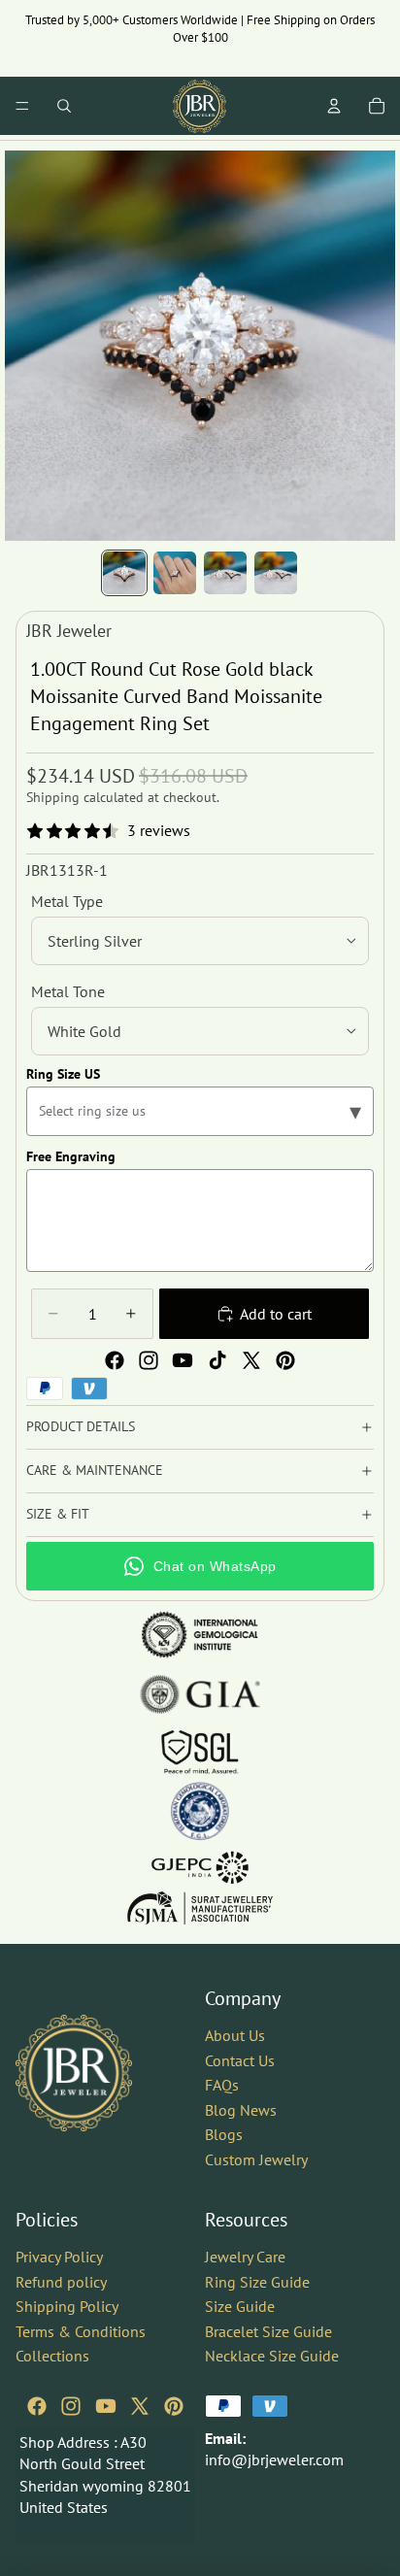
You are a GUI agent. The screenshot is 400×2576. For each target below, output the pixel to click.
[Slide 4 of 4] (276, 573)
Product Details (81, 1426)
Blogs (224, 2134)
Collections (52, 2356)
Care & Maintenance (95, 1470)
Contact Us (240, 2060)
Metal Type (67, 901)
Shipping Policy (67, 2306)
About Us (235, 2035)
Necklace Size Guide (272, 2356)
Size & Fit (58, 1514)
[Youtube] (183, 1360)
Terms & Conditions (81, 2331)
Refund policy (61, 2281)
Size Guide (240, 2306)
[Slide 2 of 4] (175, 573)
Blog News (241, 2110)
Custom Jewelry (256, 2159)
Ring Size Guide (257, 2281)
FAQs (222, 2085)
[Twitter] (251, 1360)
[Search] (64, 106)
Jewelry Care (245, 2257)
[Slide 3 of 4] (225, 573)
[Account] (334, 106)
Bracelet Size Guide (268, 2331)
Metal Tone (68, 991)
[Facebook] (115, 1360)
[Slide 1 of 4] (124, 573)
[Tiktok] (217, 1360)
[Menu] (22, 106)
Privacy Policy (59, 2257)
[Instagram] (149, 1360)
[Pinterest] (285, 1360)
